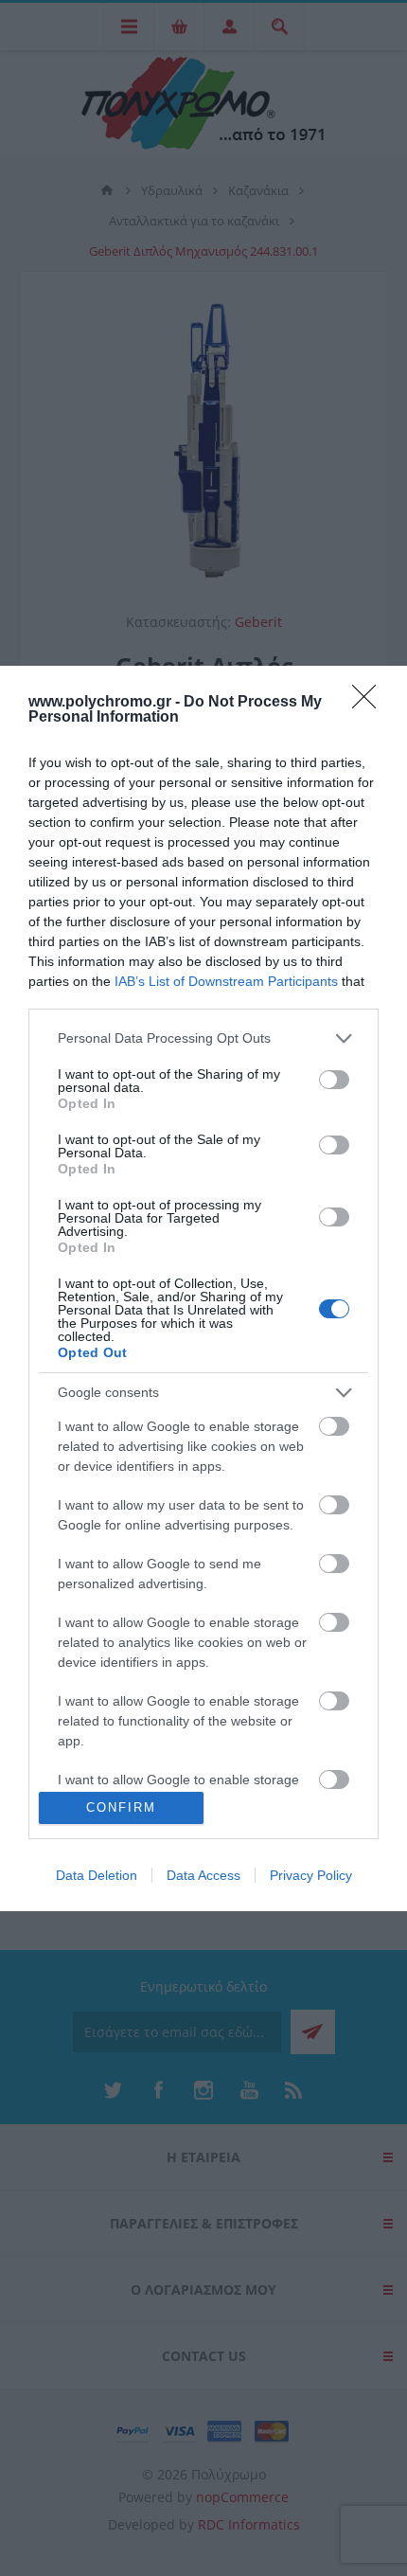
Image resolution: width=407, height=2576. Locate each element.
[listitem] (203, 1038)
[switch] (334, 1080)
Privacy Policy (311, 1875)
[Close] (370, 703)
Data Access (203, 1875)
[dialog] (203, 1288)
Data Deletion (97, 1875)
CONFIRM (121, 1807)
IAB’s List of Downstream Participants (226, 981)
